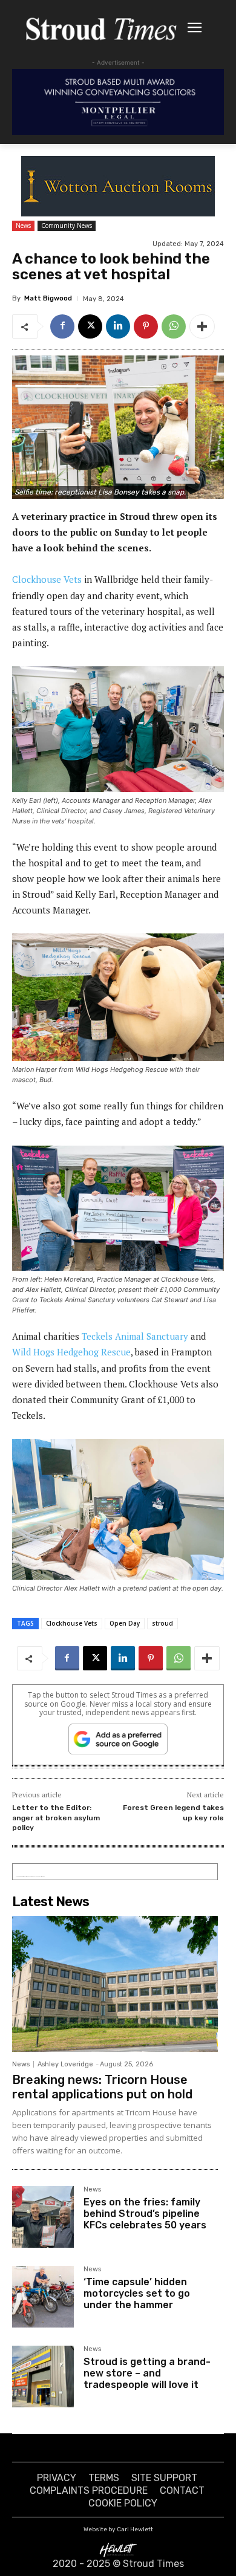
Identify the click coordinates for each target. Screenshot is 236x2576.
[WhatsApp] (174, 326)
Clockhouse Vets (47, 579)
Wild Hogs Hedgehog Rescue (71, 1352)
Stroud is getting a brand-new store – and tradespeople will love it (147, 2373)
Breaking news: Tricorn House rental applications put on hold (102, 2087)
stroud (162, 1623)
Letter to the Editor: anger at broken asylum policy (56, 1818)
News (23, 225)
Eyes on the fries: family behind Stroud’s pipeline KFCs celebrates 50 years (145, 2214)
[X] (90, 326)
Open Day (125, 1623)
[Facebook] (62, 326)
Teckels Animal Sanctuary (135, 1336)
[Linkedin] (118, 326)
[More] (202, 326)
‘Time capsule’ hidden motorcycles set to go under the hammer (137, 2293)
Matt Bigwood (48, 298)
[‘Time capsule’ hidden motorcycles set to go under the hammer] (43, 2297)
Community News (67, 225)
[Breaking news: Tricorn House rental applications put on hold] (115, 1984)
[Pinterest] (146, 326)
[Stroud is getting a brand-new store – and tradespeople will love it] (43, 2376)
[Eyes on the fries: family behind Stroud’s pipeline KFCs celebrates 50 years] (43, 2217)
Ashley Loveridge (65, 2064)
